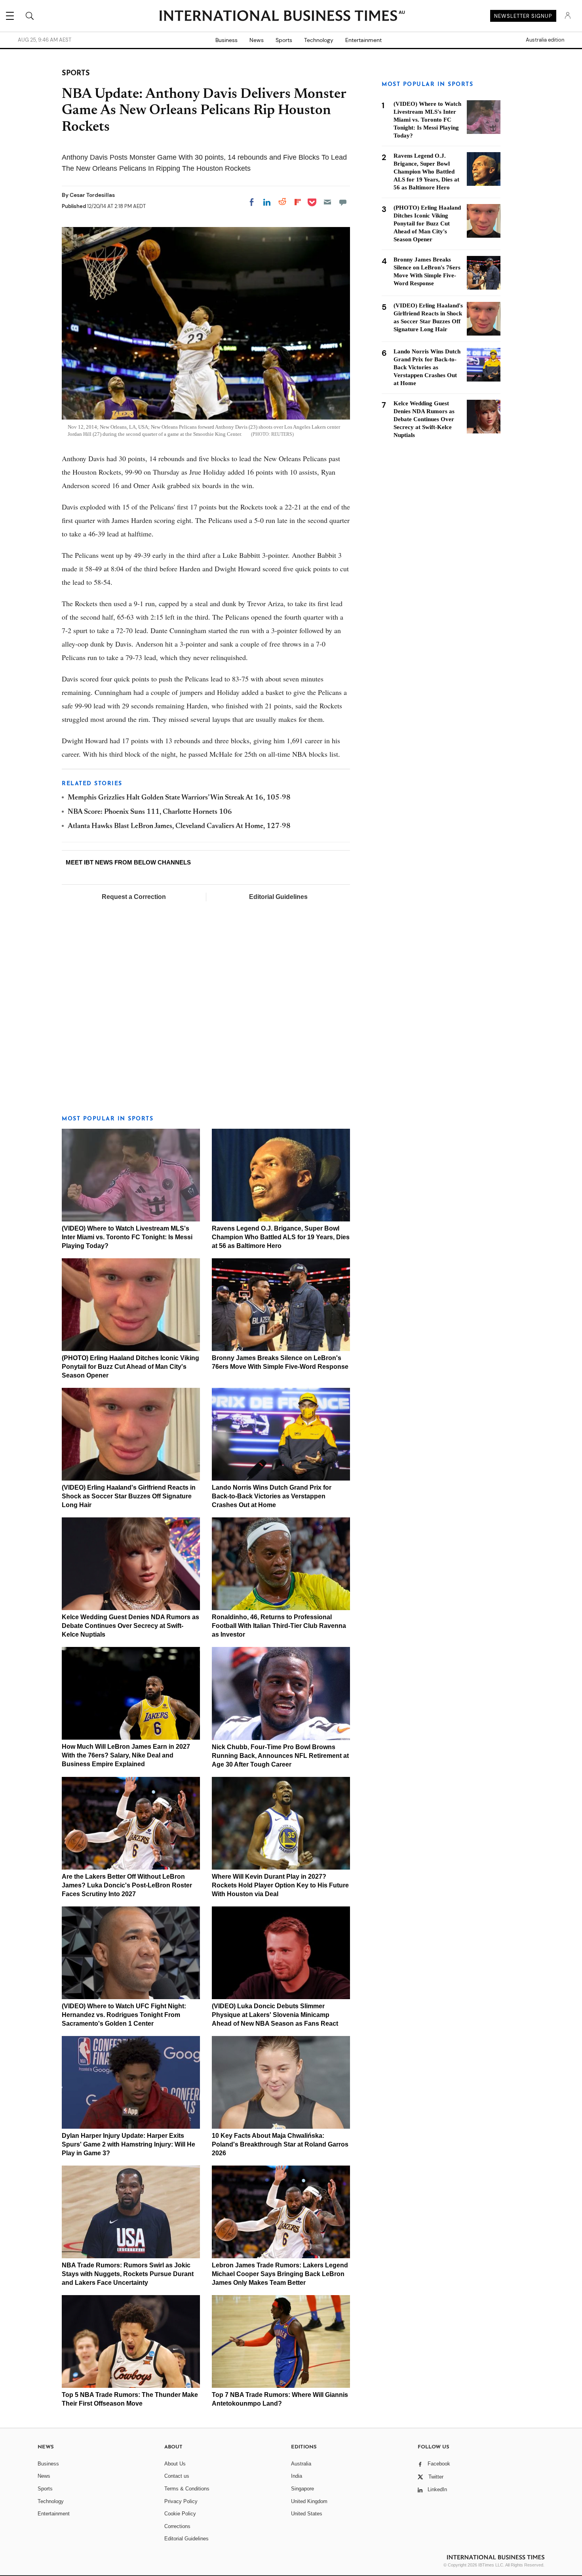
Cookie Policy (180, 2514)
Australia (301, 2464)
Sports (284, 40)
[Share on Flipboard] (298, 202)
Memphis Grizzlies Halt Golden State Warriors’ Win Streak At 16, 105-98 (179, 798)
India (297, 2476)
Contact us (177, 2476)
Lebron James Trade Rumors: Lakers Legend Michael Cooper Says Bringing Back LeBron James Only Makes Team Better (280, 2274)
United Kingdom (309, 2501)
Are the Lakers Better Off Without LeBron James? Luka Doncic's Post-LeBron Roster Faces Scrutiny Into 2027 (127, 1885)
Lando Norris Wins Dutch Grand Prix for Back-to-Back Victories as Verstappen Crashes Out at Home (272, 1496)
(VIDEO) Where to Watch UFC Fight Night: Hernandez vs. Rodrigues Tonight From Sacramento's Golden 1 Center (124, 2015)
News (257, 40)
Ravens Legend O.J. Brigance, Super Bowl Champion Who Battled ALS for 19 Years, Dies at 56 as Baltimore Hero (281, 1237)
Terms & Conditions (187, 2489)
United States (307, 2514)
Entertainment (363, 40)
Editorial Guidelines (278, 897)
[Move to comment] (343, 202)
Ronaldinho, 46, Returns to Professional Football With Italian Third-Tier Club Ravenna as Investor (279, 1626)
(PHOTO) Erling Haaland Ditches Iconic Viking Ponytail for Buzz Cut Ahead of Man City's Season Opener (130, 1367)
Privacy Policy (181, 2501)
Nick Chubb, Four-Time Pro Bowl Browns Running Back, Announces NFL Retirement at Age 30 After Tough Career (280, 1756)
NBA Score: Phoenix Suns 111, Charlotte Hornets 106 (150, 812)
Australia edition (545, 40)
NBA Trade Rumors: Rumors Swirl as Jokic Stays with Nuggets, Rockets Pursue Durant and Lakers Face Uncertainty (128, 2274)
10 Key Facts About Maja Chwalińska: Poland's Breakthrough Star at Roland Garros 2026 (280, 2144)
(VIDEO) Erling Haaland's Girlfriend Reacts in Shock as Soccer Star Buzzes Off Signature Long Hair (129, 1496)
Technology (319, 40)
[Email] (327, 202)
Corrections (177, 2526)
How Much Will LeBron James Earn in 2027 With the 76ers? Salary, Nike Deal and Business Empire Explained (126, 1755)
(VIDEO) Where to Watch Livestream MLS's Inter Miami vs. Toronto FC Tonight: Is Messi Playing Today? (127, 1237)
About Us (175, 2464)
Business (226, 40)
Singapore (302, 2489)
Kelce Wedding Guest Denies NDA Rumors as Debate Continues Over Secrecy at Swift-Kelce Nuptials (130, 1626)
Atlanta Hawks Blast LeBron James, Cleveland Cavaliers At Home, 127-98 (179, 826)
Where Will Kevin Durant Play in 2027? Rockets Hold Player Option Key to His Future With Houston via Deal (280, 1885)
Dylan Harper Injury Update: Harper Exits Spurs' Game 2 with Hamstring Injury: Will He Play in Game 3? (128, 2144)
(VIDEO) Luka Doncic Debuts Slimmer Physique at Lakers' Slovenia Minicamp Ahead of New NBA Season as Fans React (275, 2015)
